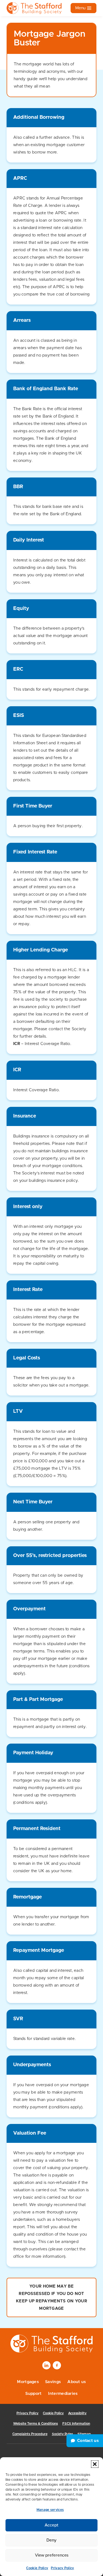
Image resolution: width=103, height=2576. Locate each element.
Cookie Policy (37, 2568)
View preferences (52, 2555)
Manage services (50, 2510)
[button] (95, 2464)
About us (76, 2382)
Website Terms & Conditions (36, 2424)
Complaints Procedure (30, 2434)
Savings (53, 2382)
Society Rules (62, 2434)
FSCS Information (76, 2424)
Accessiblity (77, 2413)
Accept (51, 2525)
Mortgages (28, 2382)
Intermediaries (63, 2394)
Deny (51, 2540)
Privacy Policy (62, 2568)
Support (33, 2394)
